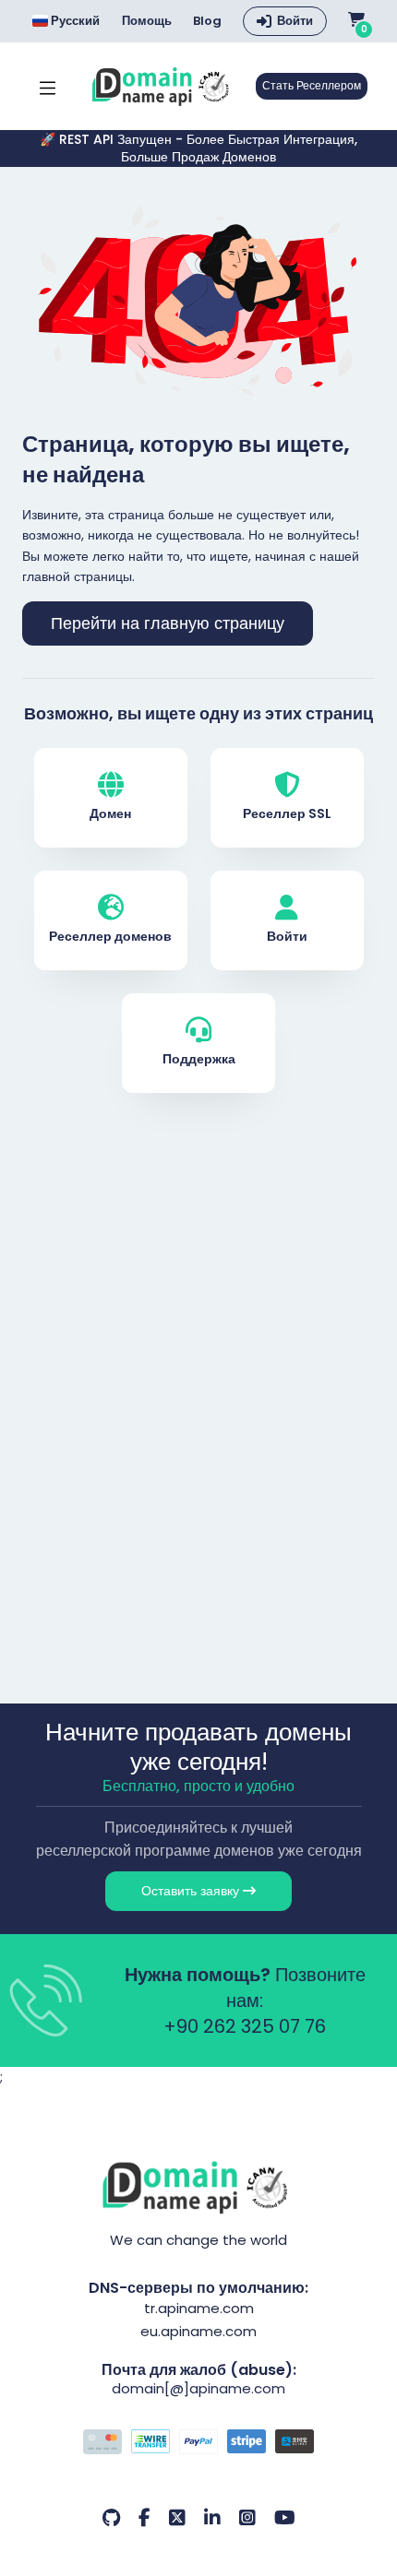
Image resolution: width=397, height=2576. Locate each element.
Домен (110, 813)
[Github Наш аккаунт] (111, 2518)
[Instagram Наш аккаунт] (247, 2518)
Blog (207, 21)
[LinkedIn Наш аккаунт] (212, 2518)
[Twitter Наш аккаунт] (177, 2518)
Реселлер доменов (110, 936)
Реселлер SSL (287, 813)
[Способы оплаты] (198, 2444)
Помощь (147, 21)
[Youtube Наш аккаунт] (285, 2518)
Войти (295, 21)
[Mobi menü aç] (48, 86)
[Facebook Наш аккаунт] (144, 2518)
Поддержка (199, 1059)
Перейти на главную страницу (168, 623)
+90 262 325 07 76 (245, 2026)
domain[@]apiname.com (198, 2388)
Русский (74, 21)
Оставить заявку (192, 1891)
